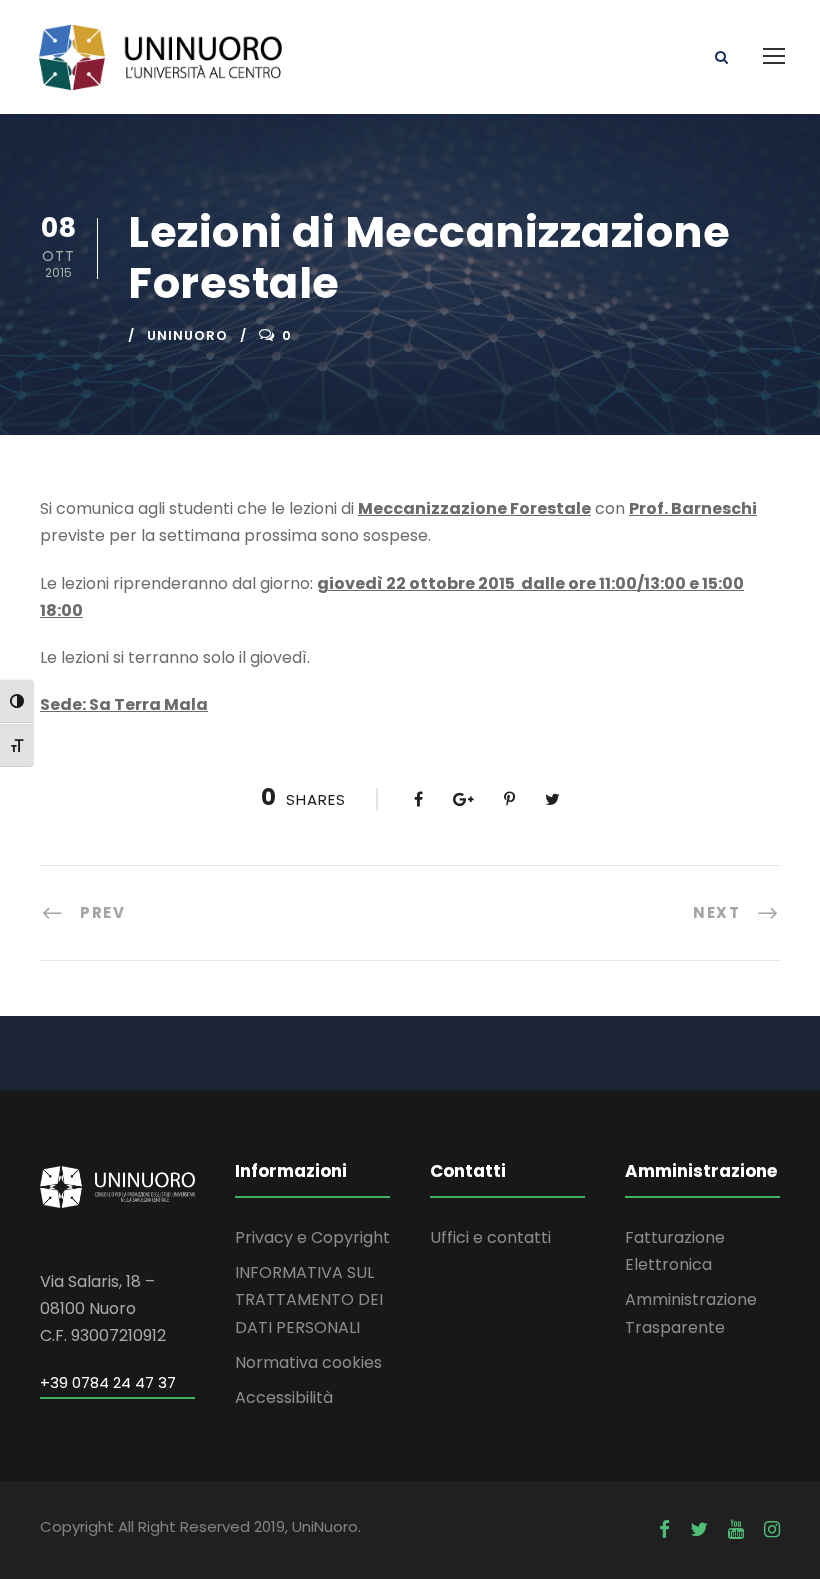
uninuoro (187, 335)
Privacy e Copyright (312, 1237)
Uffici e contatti (490, 1237)
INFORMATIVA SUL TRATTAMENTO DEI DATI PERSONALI (309, 1299)
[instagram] (772, 1529)
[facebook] (664, 1529)
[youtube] (736, 1529)
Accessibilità (284, 1397)
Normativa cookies (308, 1362)
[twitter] (699, 1529)
